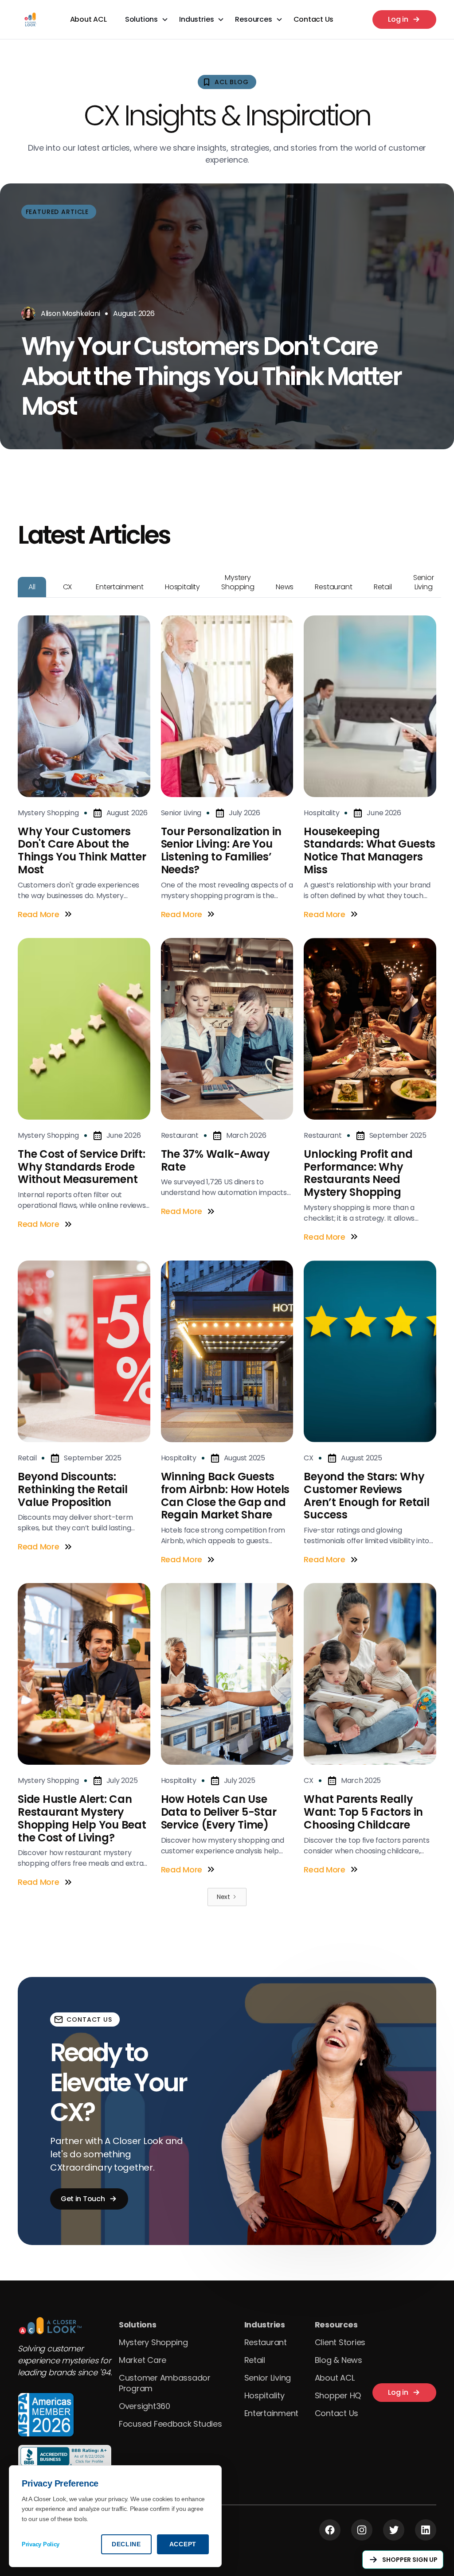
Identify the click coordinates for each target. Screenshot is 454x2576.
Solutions (138, 2325)
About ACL (88, 19)
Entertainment (272, 2413)
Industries (265, 2325)
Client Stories (340, 2342)
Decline (126, 2544)
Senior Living (268, 2378)
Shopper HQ (338, 2395)
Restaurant (266, 2342)
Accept (183, 2544)
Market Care (143, 2360)
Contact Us (313, 19)
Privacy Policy (41, 2544)
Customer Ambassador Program (165, 2383)
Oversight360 (145, 2406)
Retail (255, 2360)
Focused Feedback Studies (170, 2424)
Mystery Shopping (153, 2342)
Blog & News (339, 2360)
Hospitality (264, 2395)
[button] (147, 19)
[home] (30, 19)
